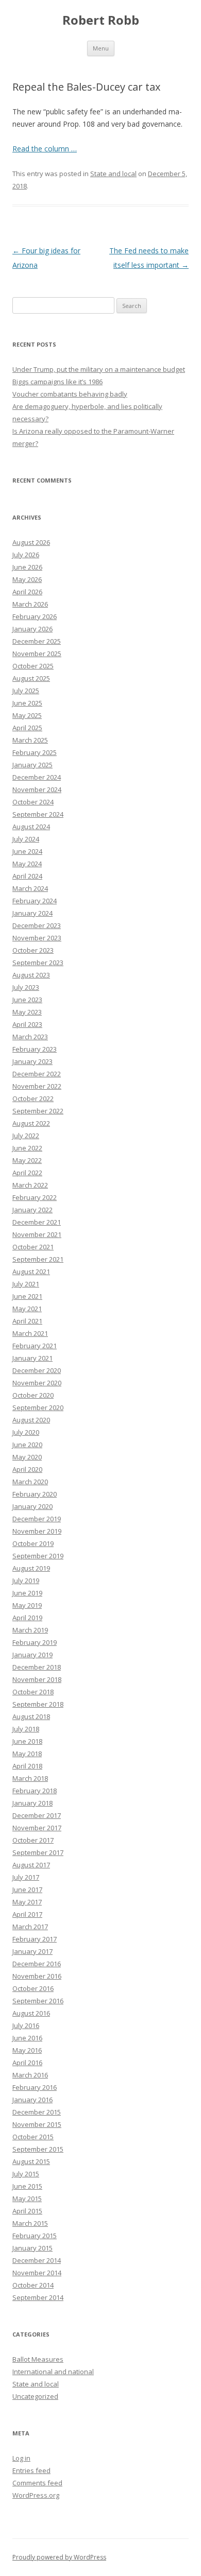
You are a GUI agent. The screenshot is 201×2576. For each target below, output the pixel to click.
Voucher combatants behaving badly (70, 394)
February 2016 (35, 2087)
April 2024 (27, 876)
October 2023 (33, 950)
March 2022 (30, 1185)
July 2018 (26, 1729)
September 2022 (38, 1111)
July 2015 (26, 2174)
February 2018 (35, 1791)
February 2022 (35, 1197)
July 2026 (26, 555)
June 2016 (27, 2038)
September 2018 (38, 1704)
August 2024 (31, 827)
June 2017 (27, 1890)
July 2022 (26, 1136)
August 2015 (31, 2161)
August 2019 (31, 1568)
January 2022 (32, 1210)
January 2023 (32, 1061)
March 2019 (30, 1630)
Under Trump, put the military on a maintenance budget (99, 369)
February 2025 (35, 752)
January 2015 (32, 2248)
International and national (53, 2372)
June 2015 (27, 2186)
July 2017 (26, 1877)
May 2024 (27, 864)
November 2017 (37, 1828)
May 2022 (27, 1160)
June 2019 (27, 1593)
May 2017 (27, 1902)
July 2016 (26, 2025)
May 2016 (27, 2050)
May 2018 (27, 1754)
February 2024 (35, 901)
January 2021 (32, 1358)
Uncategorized (35, 2396)
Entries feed (31, 2470)
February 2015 (35, 2236)
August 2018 (31, 1716)
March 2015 (30, 2223)
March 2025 (30, 740)
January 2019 (32, 1655)
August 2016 (31, 2013)
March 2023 (30, 1037)
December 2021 (37, 1222)
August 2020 (31, 1420)
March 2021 (30, 1333)
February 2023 (35, 1049)
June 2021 (27, 1296)
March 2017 (30, 1927)
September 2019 (38, 1556)
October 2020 (33, 1395)
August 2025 (31, 678)
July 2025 (26, 691)
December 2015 (37, 2112)
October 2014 (33, 2285)
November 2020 (37, 1383)
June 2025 (27, 703)
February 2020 (35, 1494)
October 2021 (33, 1247)
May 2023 (27, 1012)
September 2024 (38, 814)
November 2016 (37, 1976)
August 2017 (31, 1865)
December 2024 (37, 777)
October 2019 (33, 1543)
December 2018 (37, 1667)
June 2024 (27, 851)
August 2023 (31, 975)
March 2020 (30, 1482)
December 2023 (37, 925)
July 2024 (26, 839)
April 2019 (27, 1618)
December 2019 (37, 1519)
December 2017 (37, 1815)
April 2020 (27, 1469)
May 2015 (27, 2199)
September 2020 (38, 1407)
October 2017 (33, 1840)
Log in (21, 2458)
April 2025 (27, 728)
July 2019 (26, 1581)
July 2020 (26, 1432)
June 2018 (27, 1741)
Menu (101, 48)
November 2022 (37, 1086)
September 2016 (38, 2001)
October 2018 (33, 1692)
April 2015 (27, 2211)
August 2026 (31, 542)
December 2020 (37, 1370)
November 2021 (37, 1234)
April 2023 (27, 1024)
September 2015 (38, 2149)
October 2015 (33, 2137)
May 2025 (27, 715)
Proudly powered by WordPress (59, 2557)
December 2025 (37, 641)
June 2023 (27, 1000)
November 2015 (37, 2124)
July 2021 (26, 1284)
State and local (113, 174)
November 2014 (37, 2273)
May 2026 (27, 579)
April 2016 (27, 2063)
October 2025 (33, 666)
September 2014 (38, 2297)
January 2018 (32, 1803)
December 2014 (37, 2260)
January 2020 (32, 1506)
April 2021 (27, 1321)
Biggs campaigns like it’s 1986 (57, 382)
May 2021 (27, 1309)
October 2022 (33, 1098)
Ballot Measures (38, 2359)
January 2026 (32, 629)
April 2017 (27, 1914)
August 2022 (31, 1123)
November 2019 (37, 1531)
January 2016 (32, 2100)
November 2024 (37, 789)
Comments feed (37, 2483)
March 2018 (30, 1778)
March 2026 (30, 604)
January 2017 (32, 1951)
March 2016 (30, 2075)
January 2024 (32, 913)
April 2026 (27, 592)
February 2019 (35, 1642)
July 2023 (26, 987)
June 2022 (27, 1148)
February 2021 (35, 1346)
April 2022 (27, 1173)
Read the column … (45, 149)
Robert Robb (101, 20)
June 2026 (27, 567)
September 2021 (38, 1259)
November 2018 (37, 1679)
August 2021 (31, 1272)
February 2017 (35, 1939)
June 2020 (27, 1445)
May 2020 (27, 1457)
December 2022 (37, 1074)
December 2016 (37, 1964)
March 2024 (30, 888)
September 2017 (38, 1852)
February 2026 (35, 616)
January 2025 (32, 765)
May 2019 (27, 1605)
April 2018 (27, 1766)
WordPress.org (36, 2495)
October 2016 (33, 1988)
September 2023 (38, 963)
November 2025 (37, 654)
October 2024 (33, 802)
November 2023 (37, 938)
